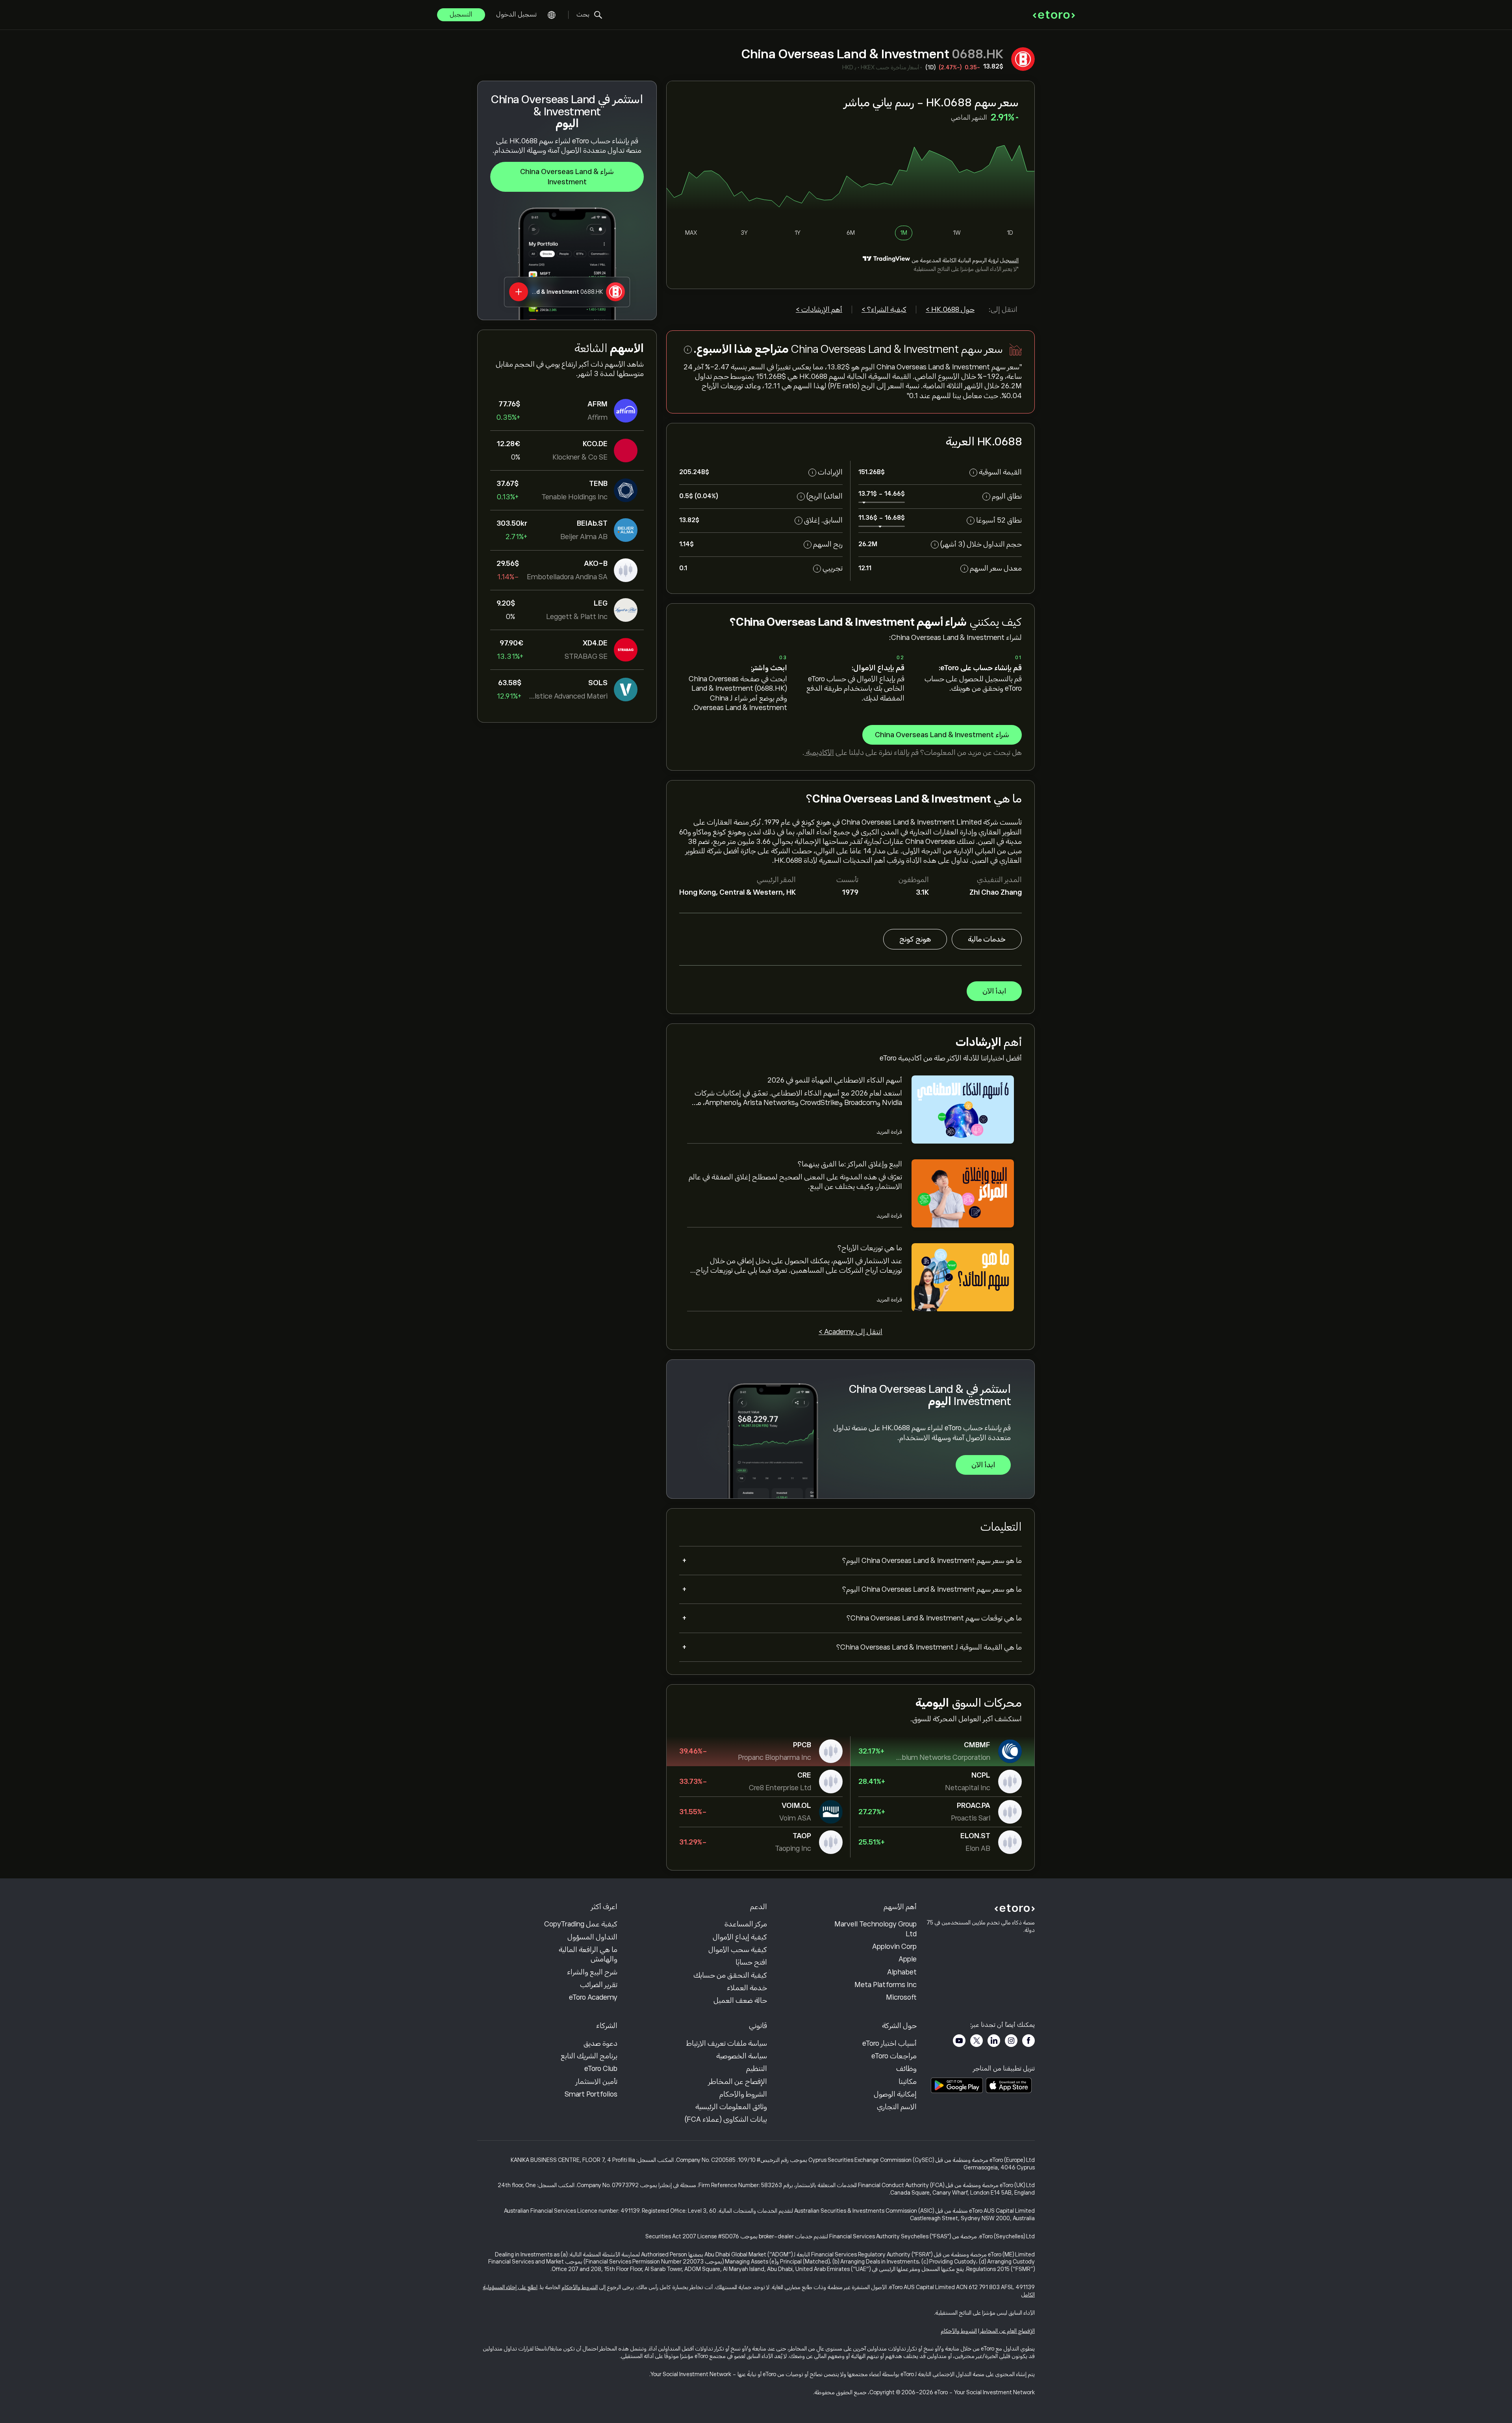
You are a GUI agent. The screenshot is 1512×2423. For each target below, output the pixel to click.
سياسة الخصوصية (742, 2056)
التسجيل (461, 15)
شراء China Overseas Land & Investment (567, 177)
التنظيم (757, 2069)
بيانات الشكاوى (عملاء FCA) (726, 2119)
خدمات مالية (987, 939)
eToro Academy (593, 1997)
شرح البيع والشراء (592, 1972)
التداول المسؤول (592, 1937)
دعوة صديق (600, 2043)
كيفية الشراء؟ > (884, 310)
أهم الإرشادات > (819, 310)
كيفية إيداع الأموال (740, 1937)
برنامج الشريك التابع (589, 2056)
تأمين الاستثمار (597, 2082)
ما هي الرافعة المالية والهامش (588, 1954)
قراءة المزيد (889, 1132)
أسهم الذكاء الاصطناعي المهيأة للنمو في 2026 (835, 1080)
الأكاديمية (819, 753)
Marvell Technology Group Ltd (876, 1929)
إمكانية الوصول (895, 2094)
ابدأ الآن (994, 991)
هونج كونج (915, 939)
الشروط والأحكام (743, 2094)
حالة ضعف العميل (740, 2000)
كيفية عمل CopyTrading (581, 1924)
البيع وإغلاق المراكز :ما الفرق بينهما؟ (850, 1164)
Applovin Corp (894, 1947)
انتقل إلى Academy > (850, 1332)
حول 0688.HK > (950, 310)
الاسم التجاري (897, 2107)
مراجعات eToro (894, 2056)
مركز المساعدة (746, 1924)
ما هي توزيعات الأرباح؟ (870, 1248)
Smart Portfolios (591, 2094)
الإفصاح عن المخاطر (738, 2082)
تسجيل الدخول (516, 15)
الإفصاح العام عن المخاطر (1007, 2331)
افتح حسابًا (751, 1962)
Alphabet (902, 1972)
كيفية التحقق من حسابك (730, 1975)
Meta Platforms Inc (886, 1985)
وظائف (906, 2069)
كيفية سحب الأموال (738, 1950)
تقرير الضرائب (599, 1985)
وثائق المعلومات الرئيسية (731, 2107)
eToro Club (601, 2069)
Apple (908, 1959)
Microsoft (901, 1997)
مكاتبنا (908, 2082)
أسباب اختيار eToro (889, 2043)
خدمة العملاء (747, 1988)
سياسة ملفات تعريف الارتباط (727, 2043)
